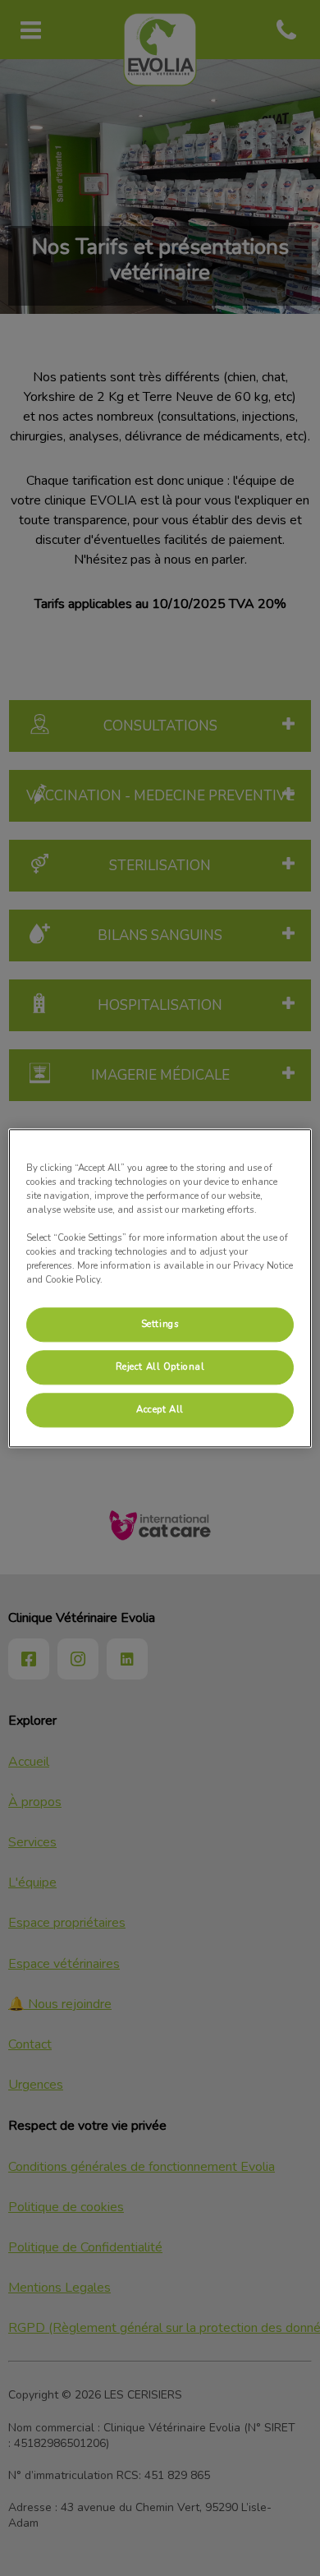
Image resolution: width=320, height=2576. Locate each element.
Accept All (160, 1409)
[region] (160, 1288)
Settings (160, 1324)
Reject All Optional (160, 1366)
